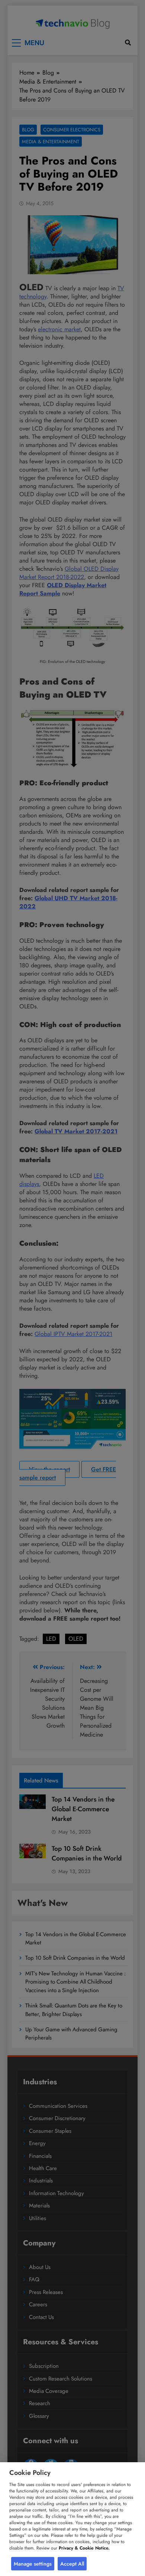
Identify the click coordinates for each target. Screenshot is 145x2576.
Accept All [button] (72, 2564)
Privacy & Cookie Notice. (84, 2548)
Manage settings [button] (33, 2564)
